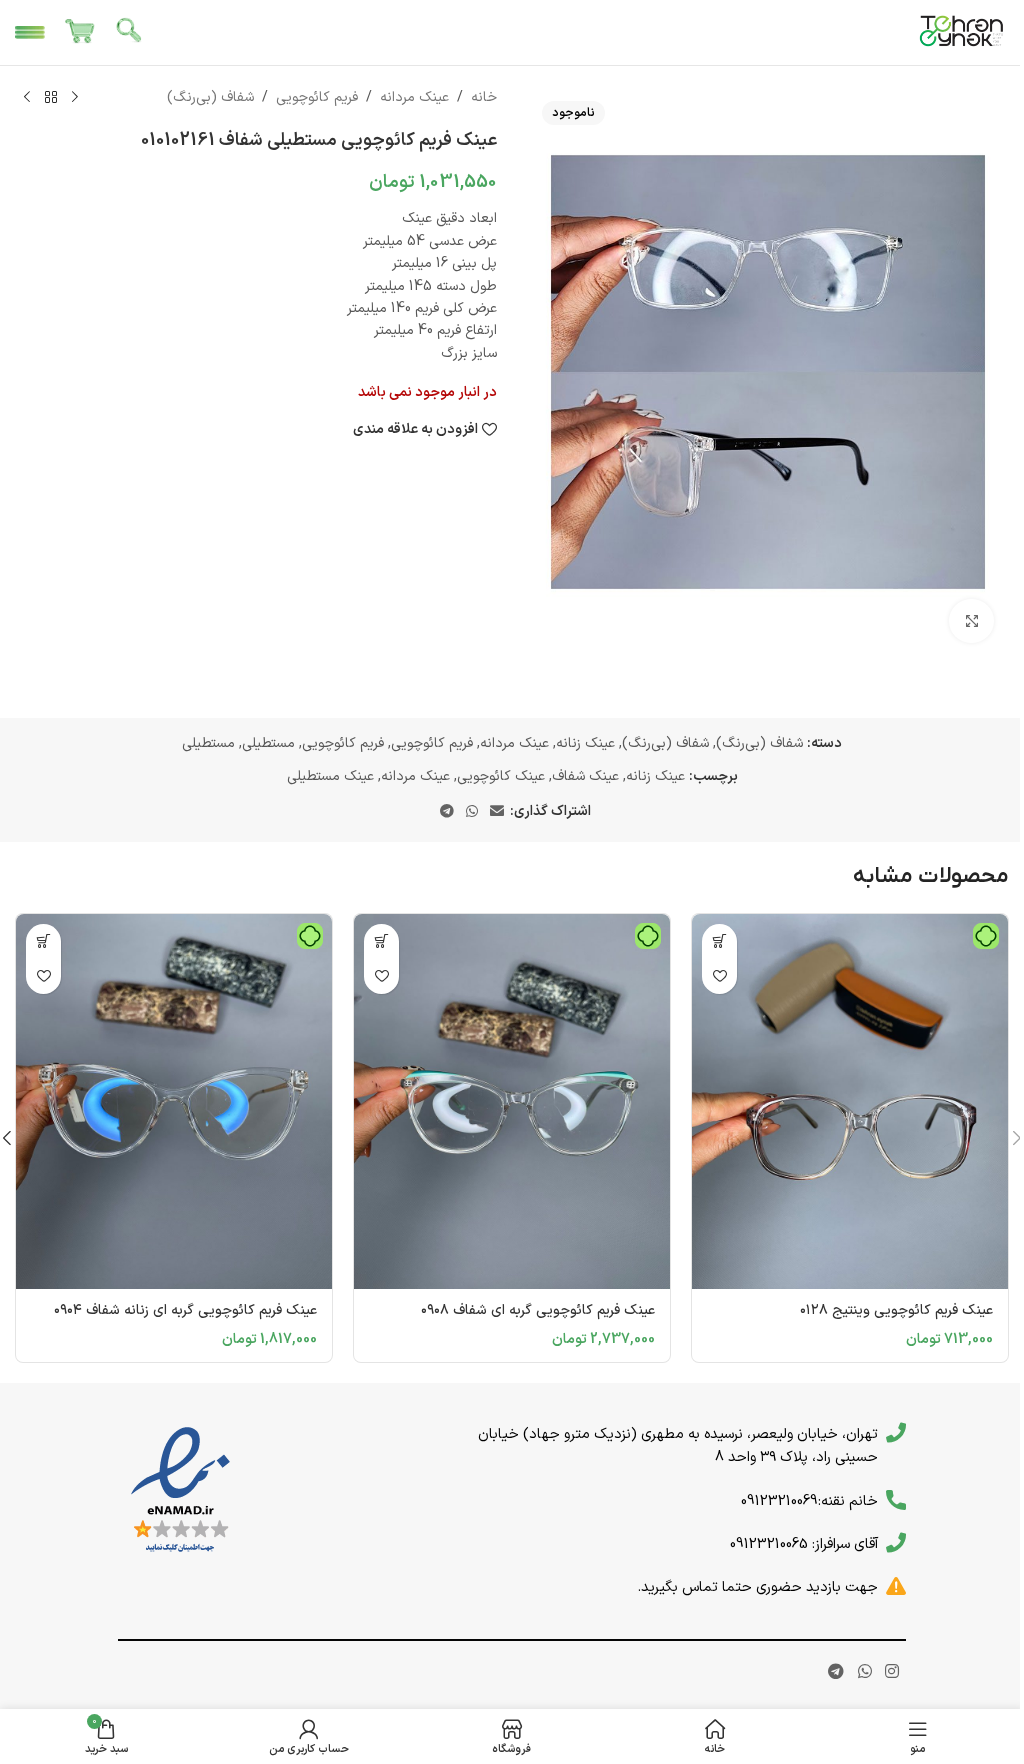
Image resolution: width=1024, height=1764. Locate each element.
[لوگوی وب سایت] (962, 31)
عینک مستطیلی (330, 776)
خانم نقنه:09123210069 (809, 1501)
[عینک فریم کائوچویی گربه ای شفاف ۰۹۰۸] (512, 1101)
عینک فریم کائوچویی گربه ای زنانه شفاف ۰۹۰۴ (185, 1310)
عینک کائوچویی (501, 776)
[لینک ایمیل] (497, 812)
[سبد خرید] (80, 33)
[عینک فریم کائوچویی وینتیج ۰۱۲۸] (850, 1101)
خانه (484, 97)
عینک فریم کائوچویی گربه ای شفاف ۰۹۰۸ (538, 1310)
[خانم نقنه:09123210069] (896, 1500)
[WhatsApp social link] (472, 812)
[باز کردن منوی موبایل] (30, 33)
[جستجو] (130, 33)
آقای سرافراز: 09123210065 (804, 1544)
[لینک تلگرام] (447, 812)
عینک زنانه (585, 743)
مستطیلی (268, 743)
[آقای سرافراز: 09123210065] (896, 1543)
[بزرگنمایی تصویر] (971, 621)
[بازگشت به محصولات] (51, 98)
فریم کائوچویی (317, 97)
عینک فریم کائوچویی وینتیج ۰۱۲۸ (896, 1310)
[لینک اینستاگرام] (891, 1672)
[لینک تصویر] (180, 1490)
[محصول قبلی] (75, 98)
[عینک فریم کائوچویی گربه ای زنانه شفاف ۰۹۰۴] (174, 1101)
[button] (719, 941)
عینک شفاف (585, 776)
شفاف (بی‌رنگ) (210, 97)
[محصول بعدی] (27, 98)
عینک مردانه (414, 97)
